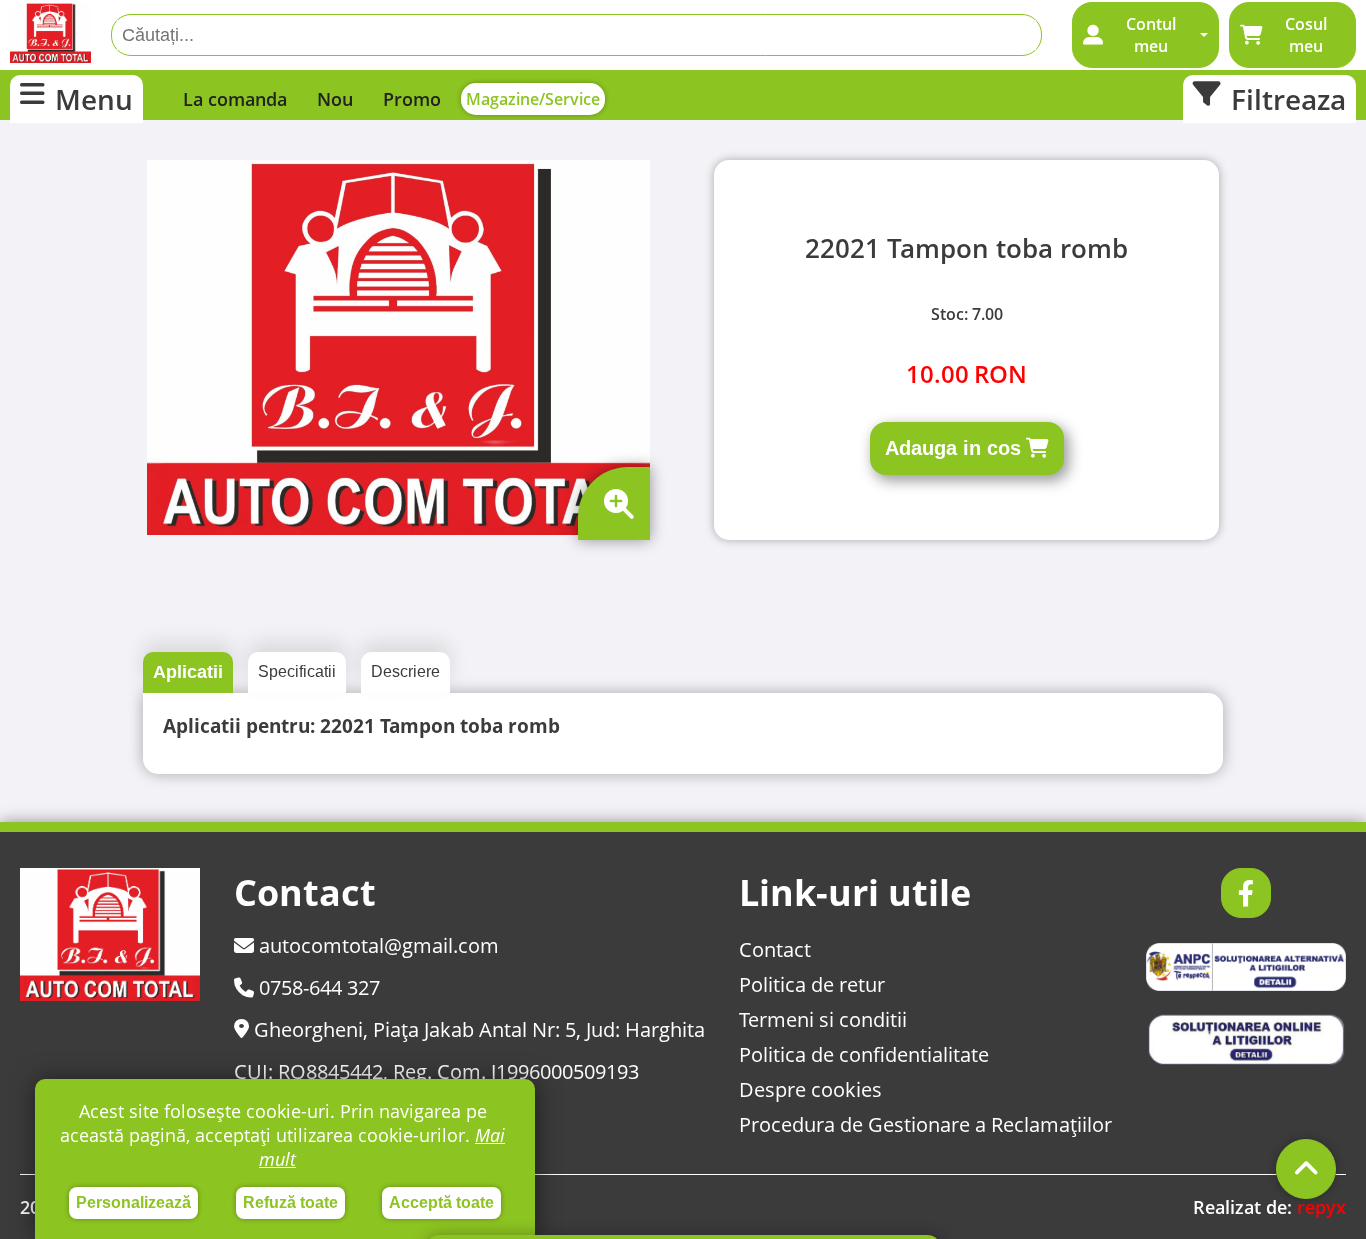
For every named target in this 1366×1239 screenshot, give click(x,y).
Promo (412, 99)
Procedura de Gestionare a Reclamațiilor (925, 1124)
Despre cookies (810, 1089)
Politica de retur (812, 984)
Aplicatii (188, 672)
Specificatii (297, 671)
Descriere (405, 671)
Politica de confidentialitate (864, 1054)
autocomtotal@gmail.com (376, 945)
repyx (1321, 1207)
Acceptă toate (441, 1202)
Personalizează (133, 1202)
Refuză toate (290, 1202)
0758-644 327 (317, 987)
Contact (775, 949)
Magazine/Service (533, 99)
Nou (335, 99)
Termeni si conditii (823, 1019)
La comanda (235, 99)
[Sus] (1306, 1169)
